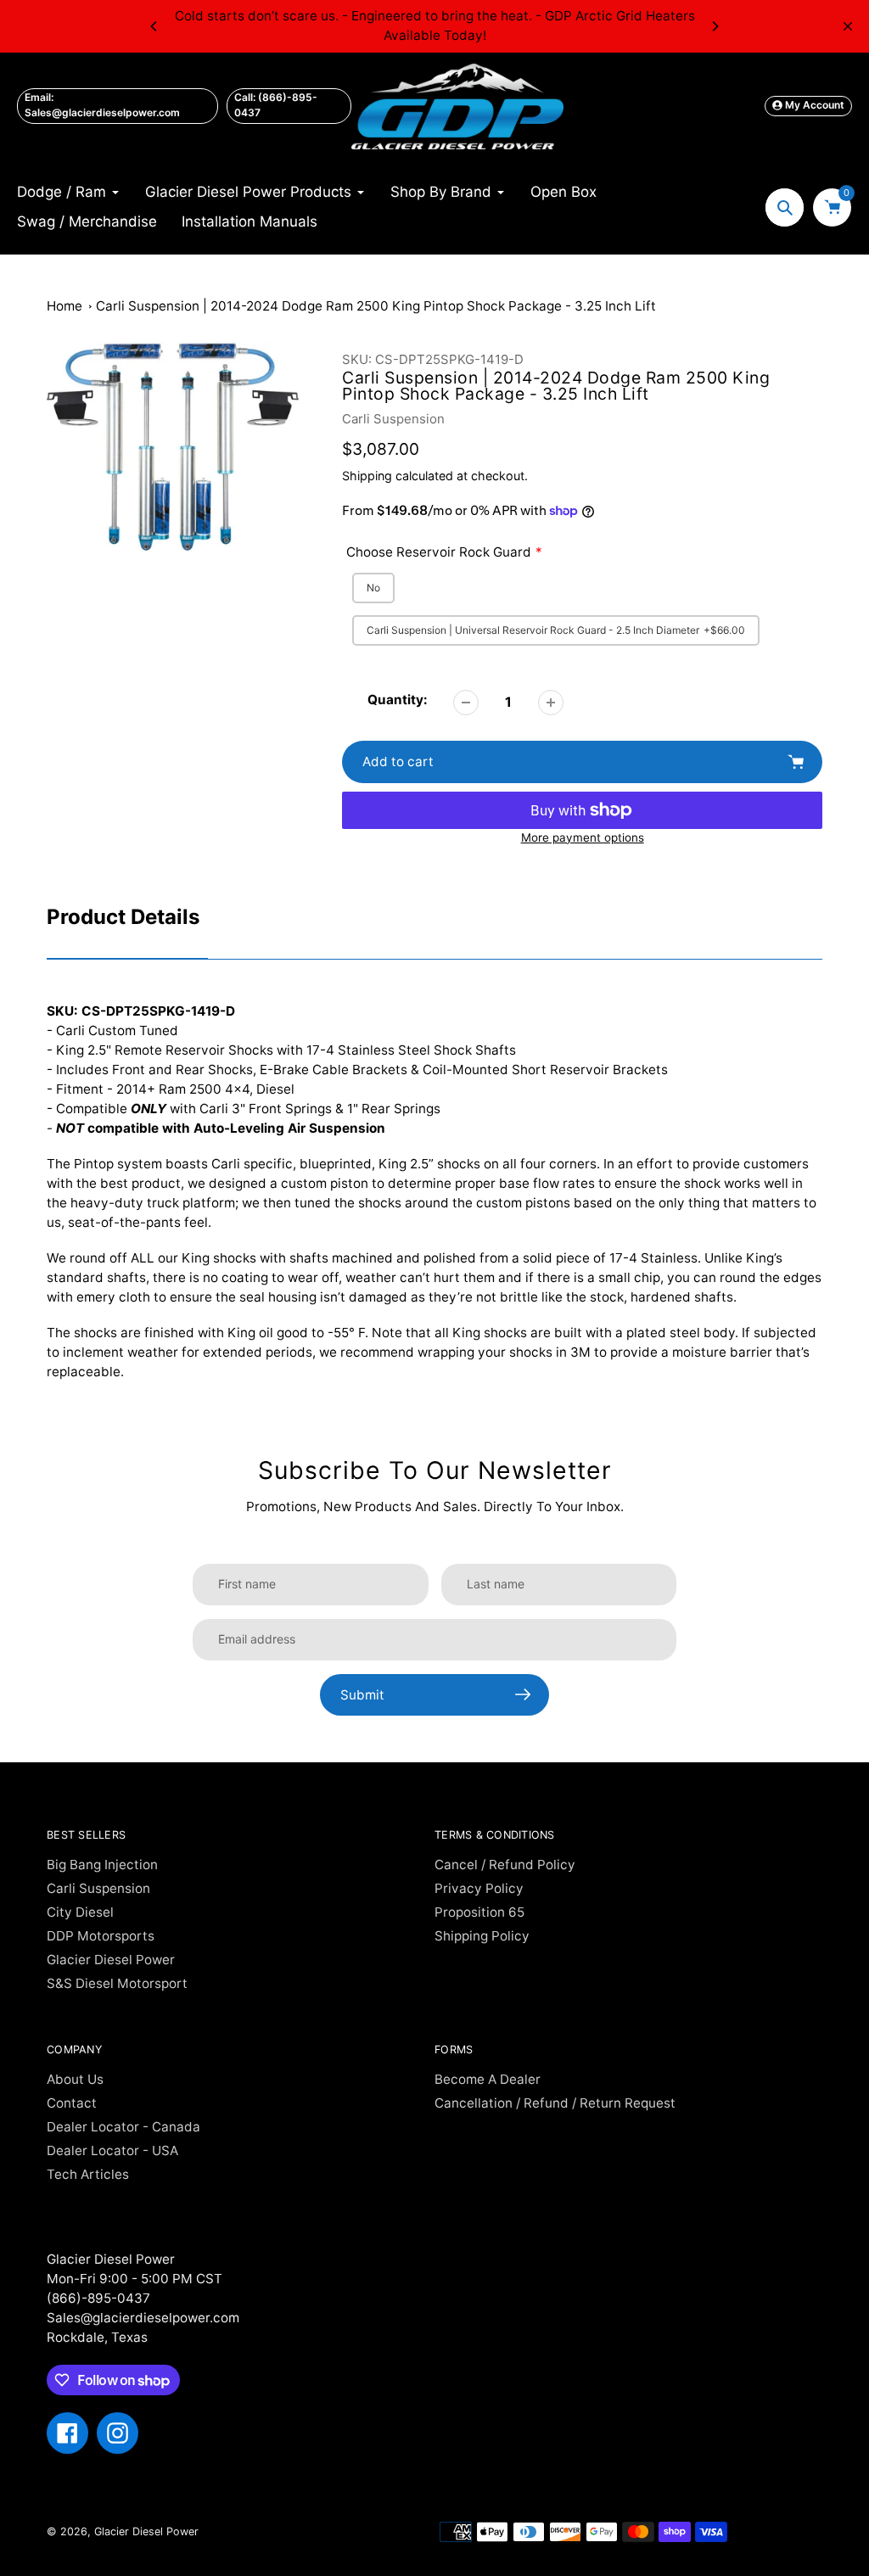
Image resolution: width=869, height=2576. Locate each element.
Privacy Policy (479, 1888)
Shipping (367, 476)
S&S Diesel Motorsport (117, 1983)
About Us (75, 2079)
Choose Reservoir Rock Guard (439, 552)
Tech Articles (88, 2174)
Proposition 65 (479, 1912)
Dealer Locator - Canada (123, 2127)
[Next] (715, 26)
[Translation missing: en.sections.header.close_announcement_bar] (848, 26)
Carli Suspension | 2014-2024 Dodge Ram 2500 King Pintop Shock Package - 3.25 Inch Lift (376, 306)
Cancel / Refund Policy (505, 1865)
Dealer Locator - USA (112, 2150)
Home (64, 306)
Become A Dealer (488, 2079)
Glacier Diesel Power (111, 1960)
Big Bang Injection (102, 1865)
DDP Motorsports (101, 1936)
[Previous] (154, 26)
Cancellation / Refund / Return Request (555, 2103)
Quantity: (398, 700)
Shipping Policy (482, 1936)
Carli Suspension (393, 419)
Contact (72, 2103)
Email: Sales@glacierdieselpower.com (102, 105)
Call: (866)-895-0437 (276, 105)
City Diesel (80, 1912)
